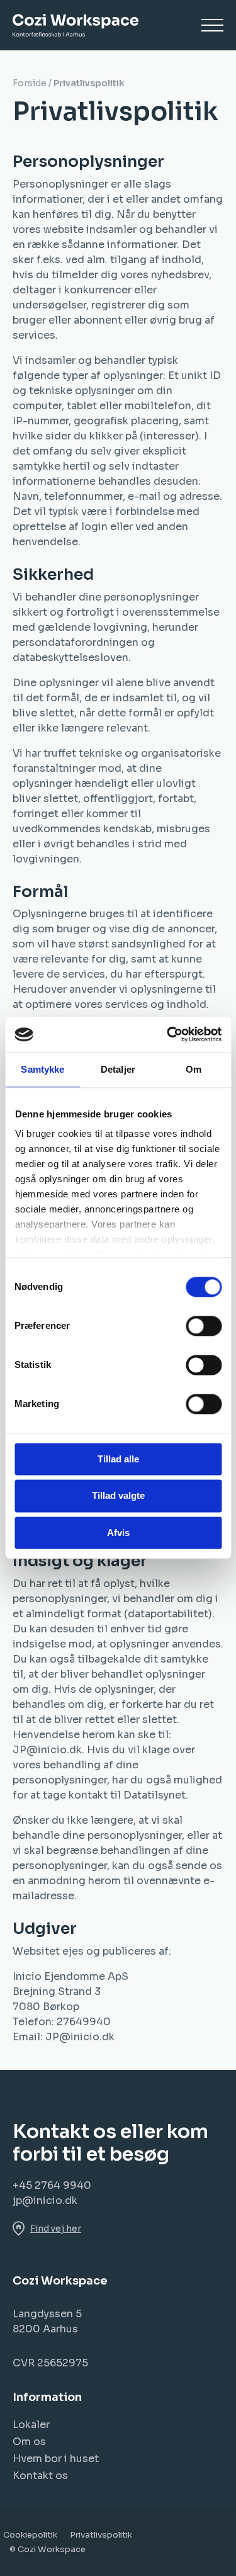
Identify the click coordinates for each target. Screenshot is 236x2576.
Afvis (118, 1533)
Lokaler (31, 2425)
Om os (29, 2442)
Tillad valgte (118, 1496)
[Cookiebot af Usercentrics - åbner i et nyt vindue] (168, 1034)
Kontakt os (40, 2476)
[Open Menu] (212, 25)
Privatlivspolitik (101, 2535)
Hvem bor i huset (56, 2459)
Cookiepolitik (30, 2535)
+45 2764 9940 (52, 2185)
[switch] (204, 1326)
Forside (30, 83)
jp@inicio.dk (45, 2200)
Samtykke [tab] (42, 1069)
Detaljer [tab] (118, 1069)
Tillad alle (118, 1459)
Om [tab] (194, 1069)
